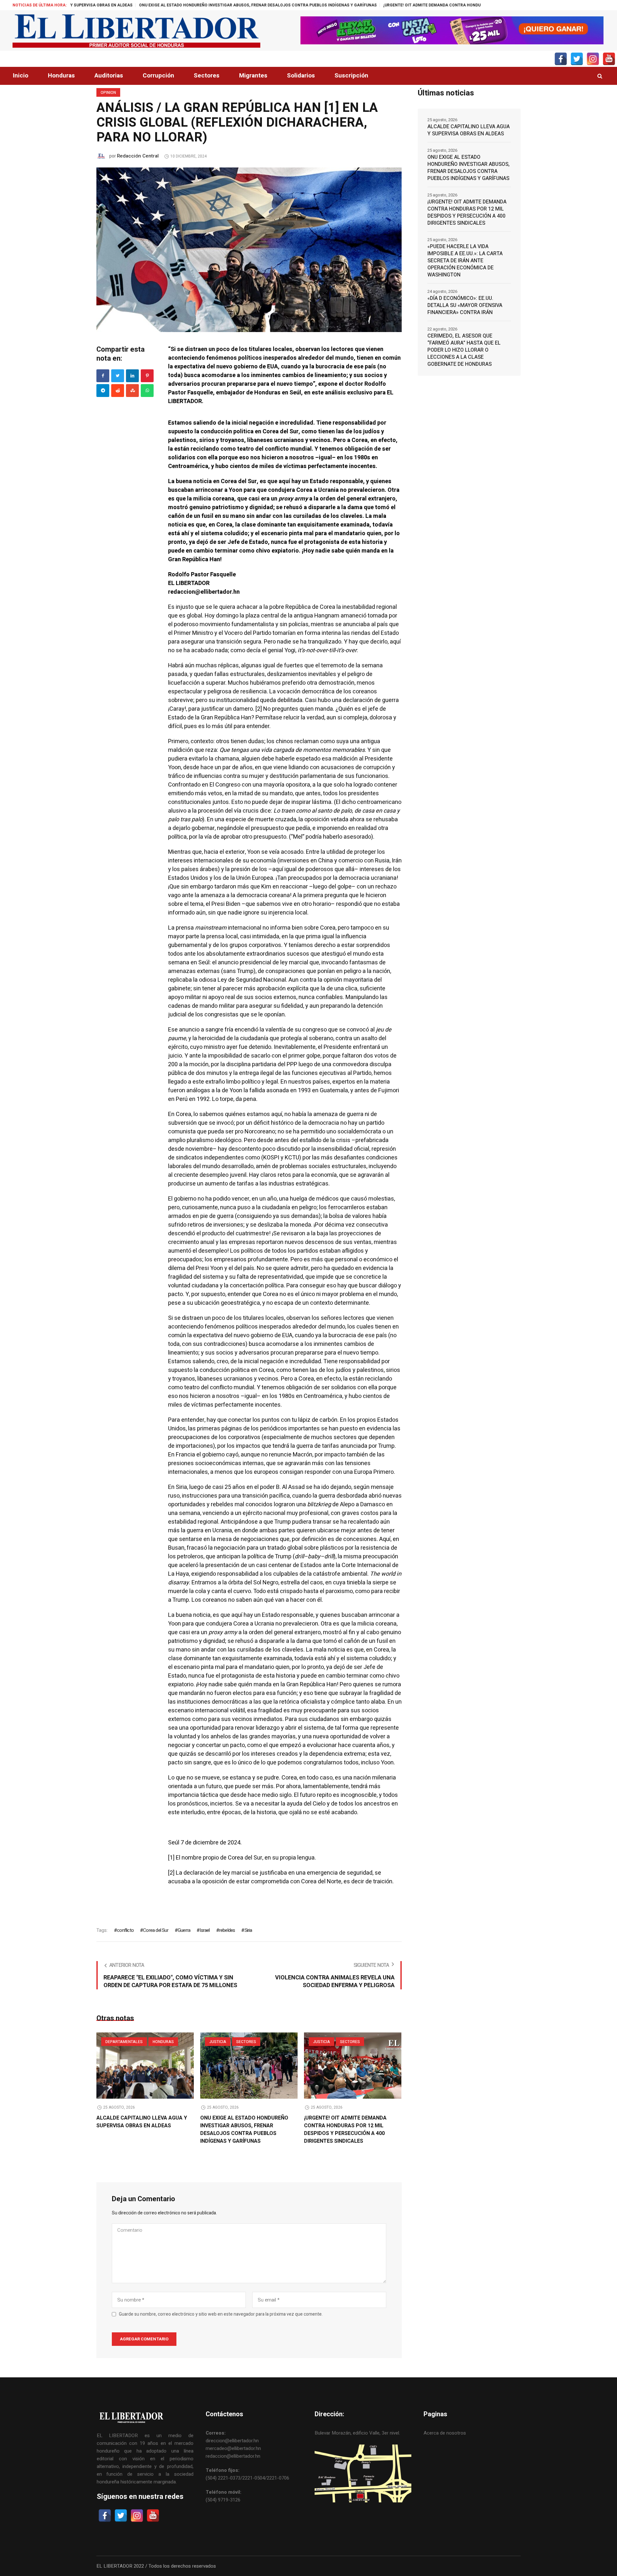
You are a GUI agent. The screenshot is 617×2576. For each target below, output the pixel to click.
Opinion (108, 93)
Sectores (246, 2042)
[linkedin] (132, 376)
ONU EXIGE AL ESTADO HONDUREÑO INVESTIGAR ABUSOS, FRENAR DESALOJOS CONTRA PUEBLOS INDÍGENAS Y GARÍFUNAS (244, 2130)
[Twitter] (118, 376)
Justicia (218, 2042)
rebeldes (227, 1930)
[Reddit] (118, 391)
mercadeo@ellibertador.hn (233, 2448)
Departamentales (124, 2042)
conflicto (125, 1930)
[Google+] (103, 391)
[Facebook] (103, 376)
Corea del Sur (156, 1930)
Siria (248, 1930)
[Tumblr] (147, 391)
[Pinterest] (147, 376)
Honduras (163, 2042)
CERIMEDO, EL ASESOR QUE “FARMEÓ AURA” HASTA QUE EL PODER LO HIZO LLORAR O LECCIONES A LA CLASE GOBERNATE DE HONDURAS (464, 350)
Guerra (184, 1930)
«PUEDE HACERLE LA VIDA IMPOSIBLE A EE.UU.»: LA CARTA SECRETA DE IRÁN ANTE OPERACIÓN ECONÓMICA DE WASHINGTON (465, 261)
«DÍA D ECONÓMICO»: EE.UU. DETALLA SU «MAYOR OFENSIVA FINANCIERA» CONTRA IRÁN (465, 305)
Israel (205, 1930)
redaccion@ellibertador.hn (233, 2456)
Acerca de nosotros (445, 2433)
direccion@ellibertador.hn (232, 2441)
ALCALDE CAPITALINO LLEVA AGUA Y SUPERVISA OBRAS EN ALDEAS (142, 2122)
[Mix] (132, 391)
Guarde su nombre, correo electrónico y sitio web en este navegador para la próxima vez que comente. (221, 2314)
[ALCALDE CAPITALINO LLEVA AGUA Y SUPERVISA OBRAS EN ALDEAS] (145, 2066)
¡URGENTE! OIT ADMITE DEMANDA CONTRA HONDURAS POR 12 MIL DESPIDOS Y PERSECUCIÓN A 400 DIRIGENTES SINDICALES (363, 5)
